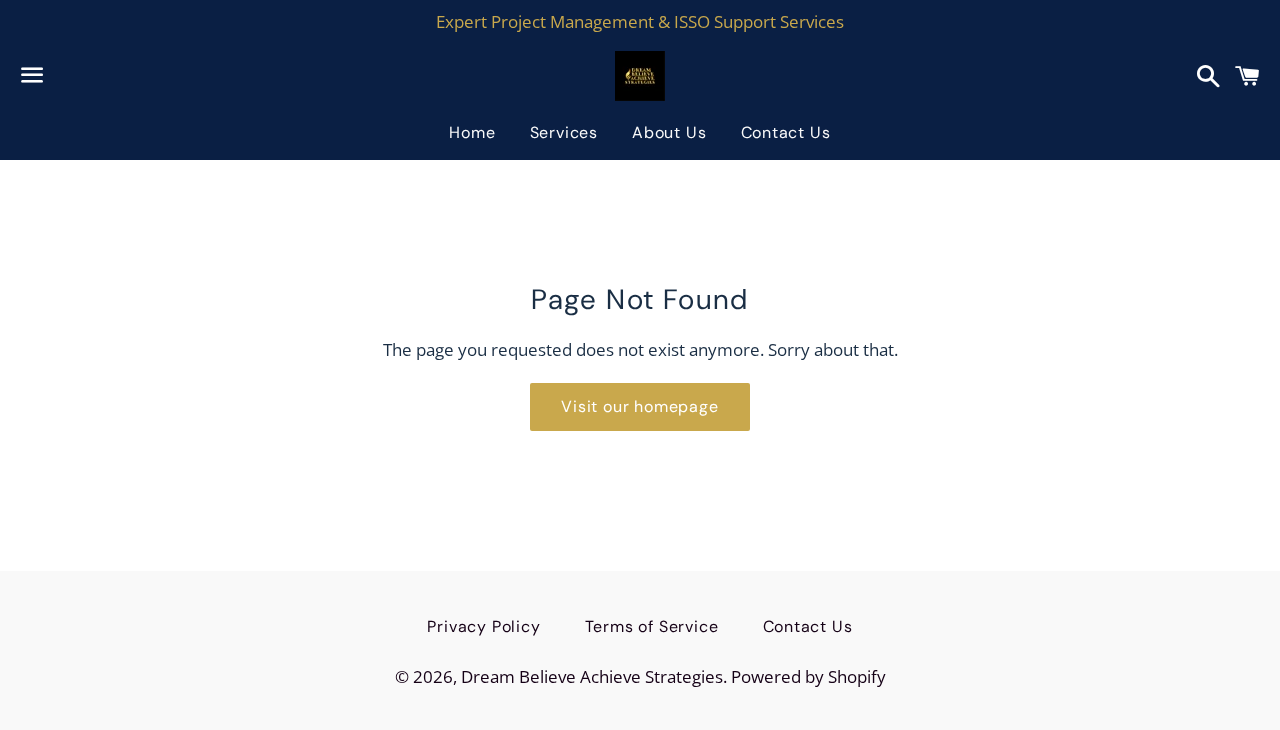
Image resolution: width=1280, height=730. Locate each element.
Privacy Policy (483, 626)
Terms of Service (652, 626)
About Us (669, 132)
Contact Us (786, 132)
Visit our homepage (639, 406)
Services (564, 132)
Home (472, 132)
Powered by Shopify (808, 676)
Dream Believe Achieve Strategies (592, 676)
